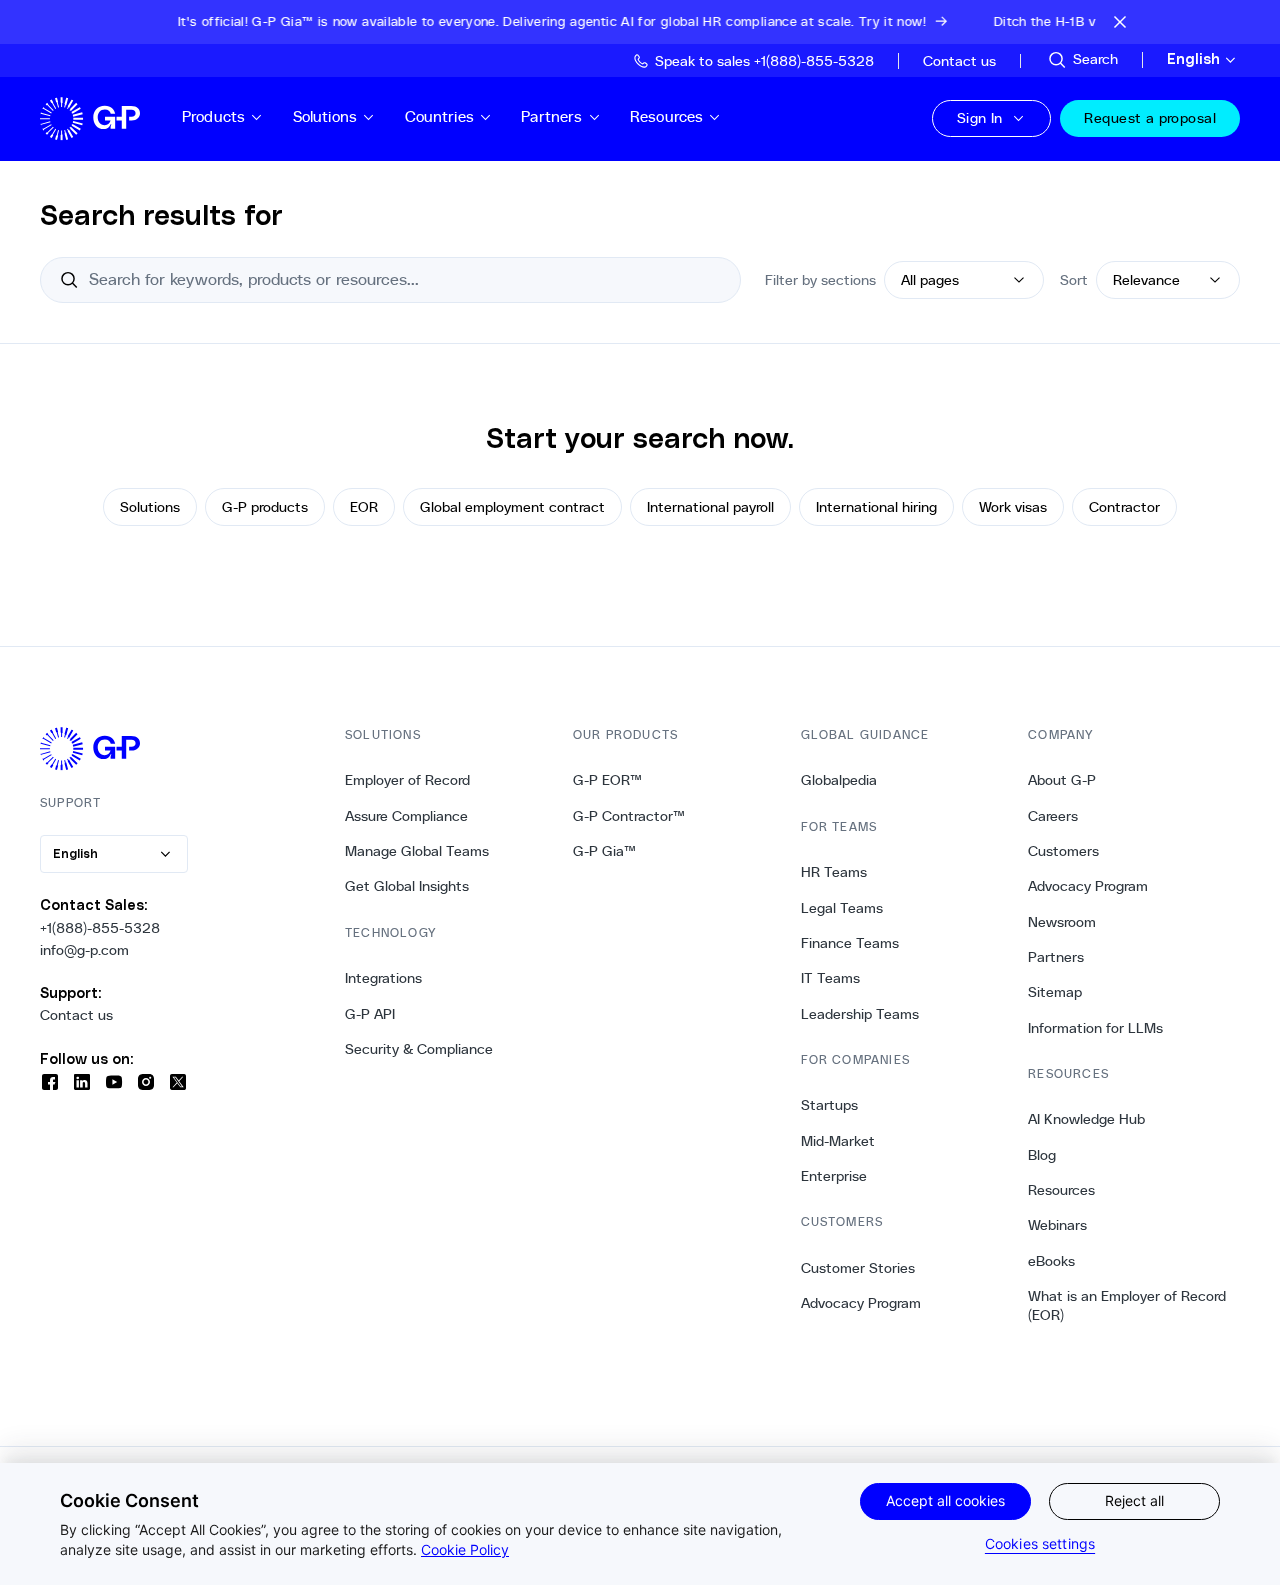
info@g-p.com (84, 950)
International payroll (710, 507)
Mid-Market (838, 1141)
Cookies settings (1040, 1543)
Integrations (383, 978)
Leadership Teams (860, 1014)
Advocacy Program (861, 1303)
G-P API (370, 1014)
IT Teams (830, 978)
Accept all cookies (945, 1500)
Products (213, 116)
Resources (666, 116)
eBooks (1051, 1261)
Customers (1063, 851)
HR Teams (834, 872)
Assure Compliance (406, 816)
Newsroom (1062, 922)
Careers (1053, 816)
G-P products (265, 507)
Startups (829, 1105)
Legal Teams (842, 908)
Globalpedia (839, 780)
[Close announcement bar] (1120, 22)
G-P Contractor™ (629, 816)
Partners (551, 116)
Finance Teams (850, 943)
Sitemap (1055, 992)
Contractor (1124, 507)
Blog (1042, 1155)
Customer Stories (858, 1268)
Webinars (1057, 1225)
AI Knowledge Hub (1086, 1119)
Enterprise (834, 1176)
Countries (439, 116)
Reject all (1134, 1500)
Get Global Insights (407, 886)
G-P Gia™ (604, 851)
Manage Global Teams (417, 851)
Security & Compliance (419, 1049)
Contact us (76, 1015)
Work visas (1013, 507)
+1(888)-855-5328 (100, 928)
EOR (364, 507)
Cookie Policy (465, 1549)
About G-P (1062, 780)
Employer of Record (407, 780)
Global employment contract (512, 507)
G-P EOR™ (607, 780)
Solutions (325, 116)
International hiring (876, 507)
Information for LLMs (1095, 1028)
